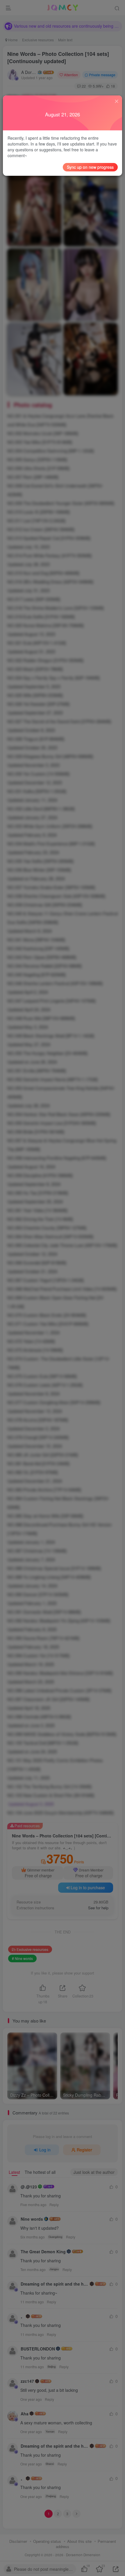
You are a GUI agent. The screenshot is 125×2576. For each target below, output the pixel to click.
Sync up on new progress (90, 167)
